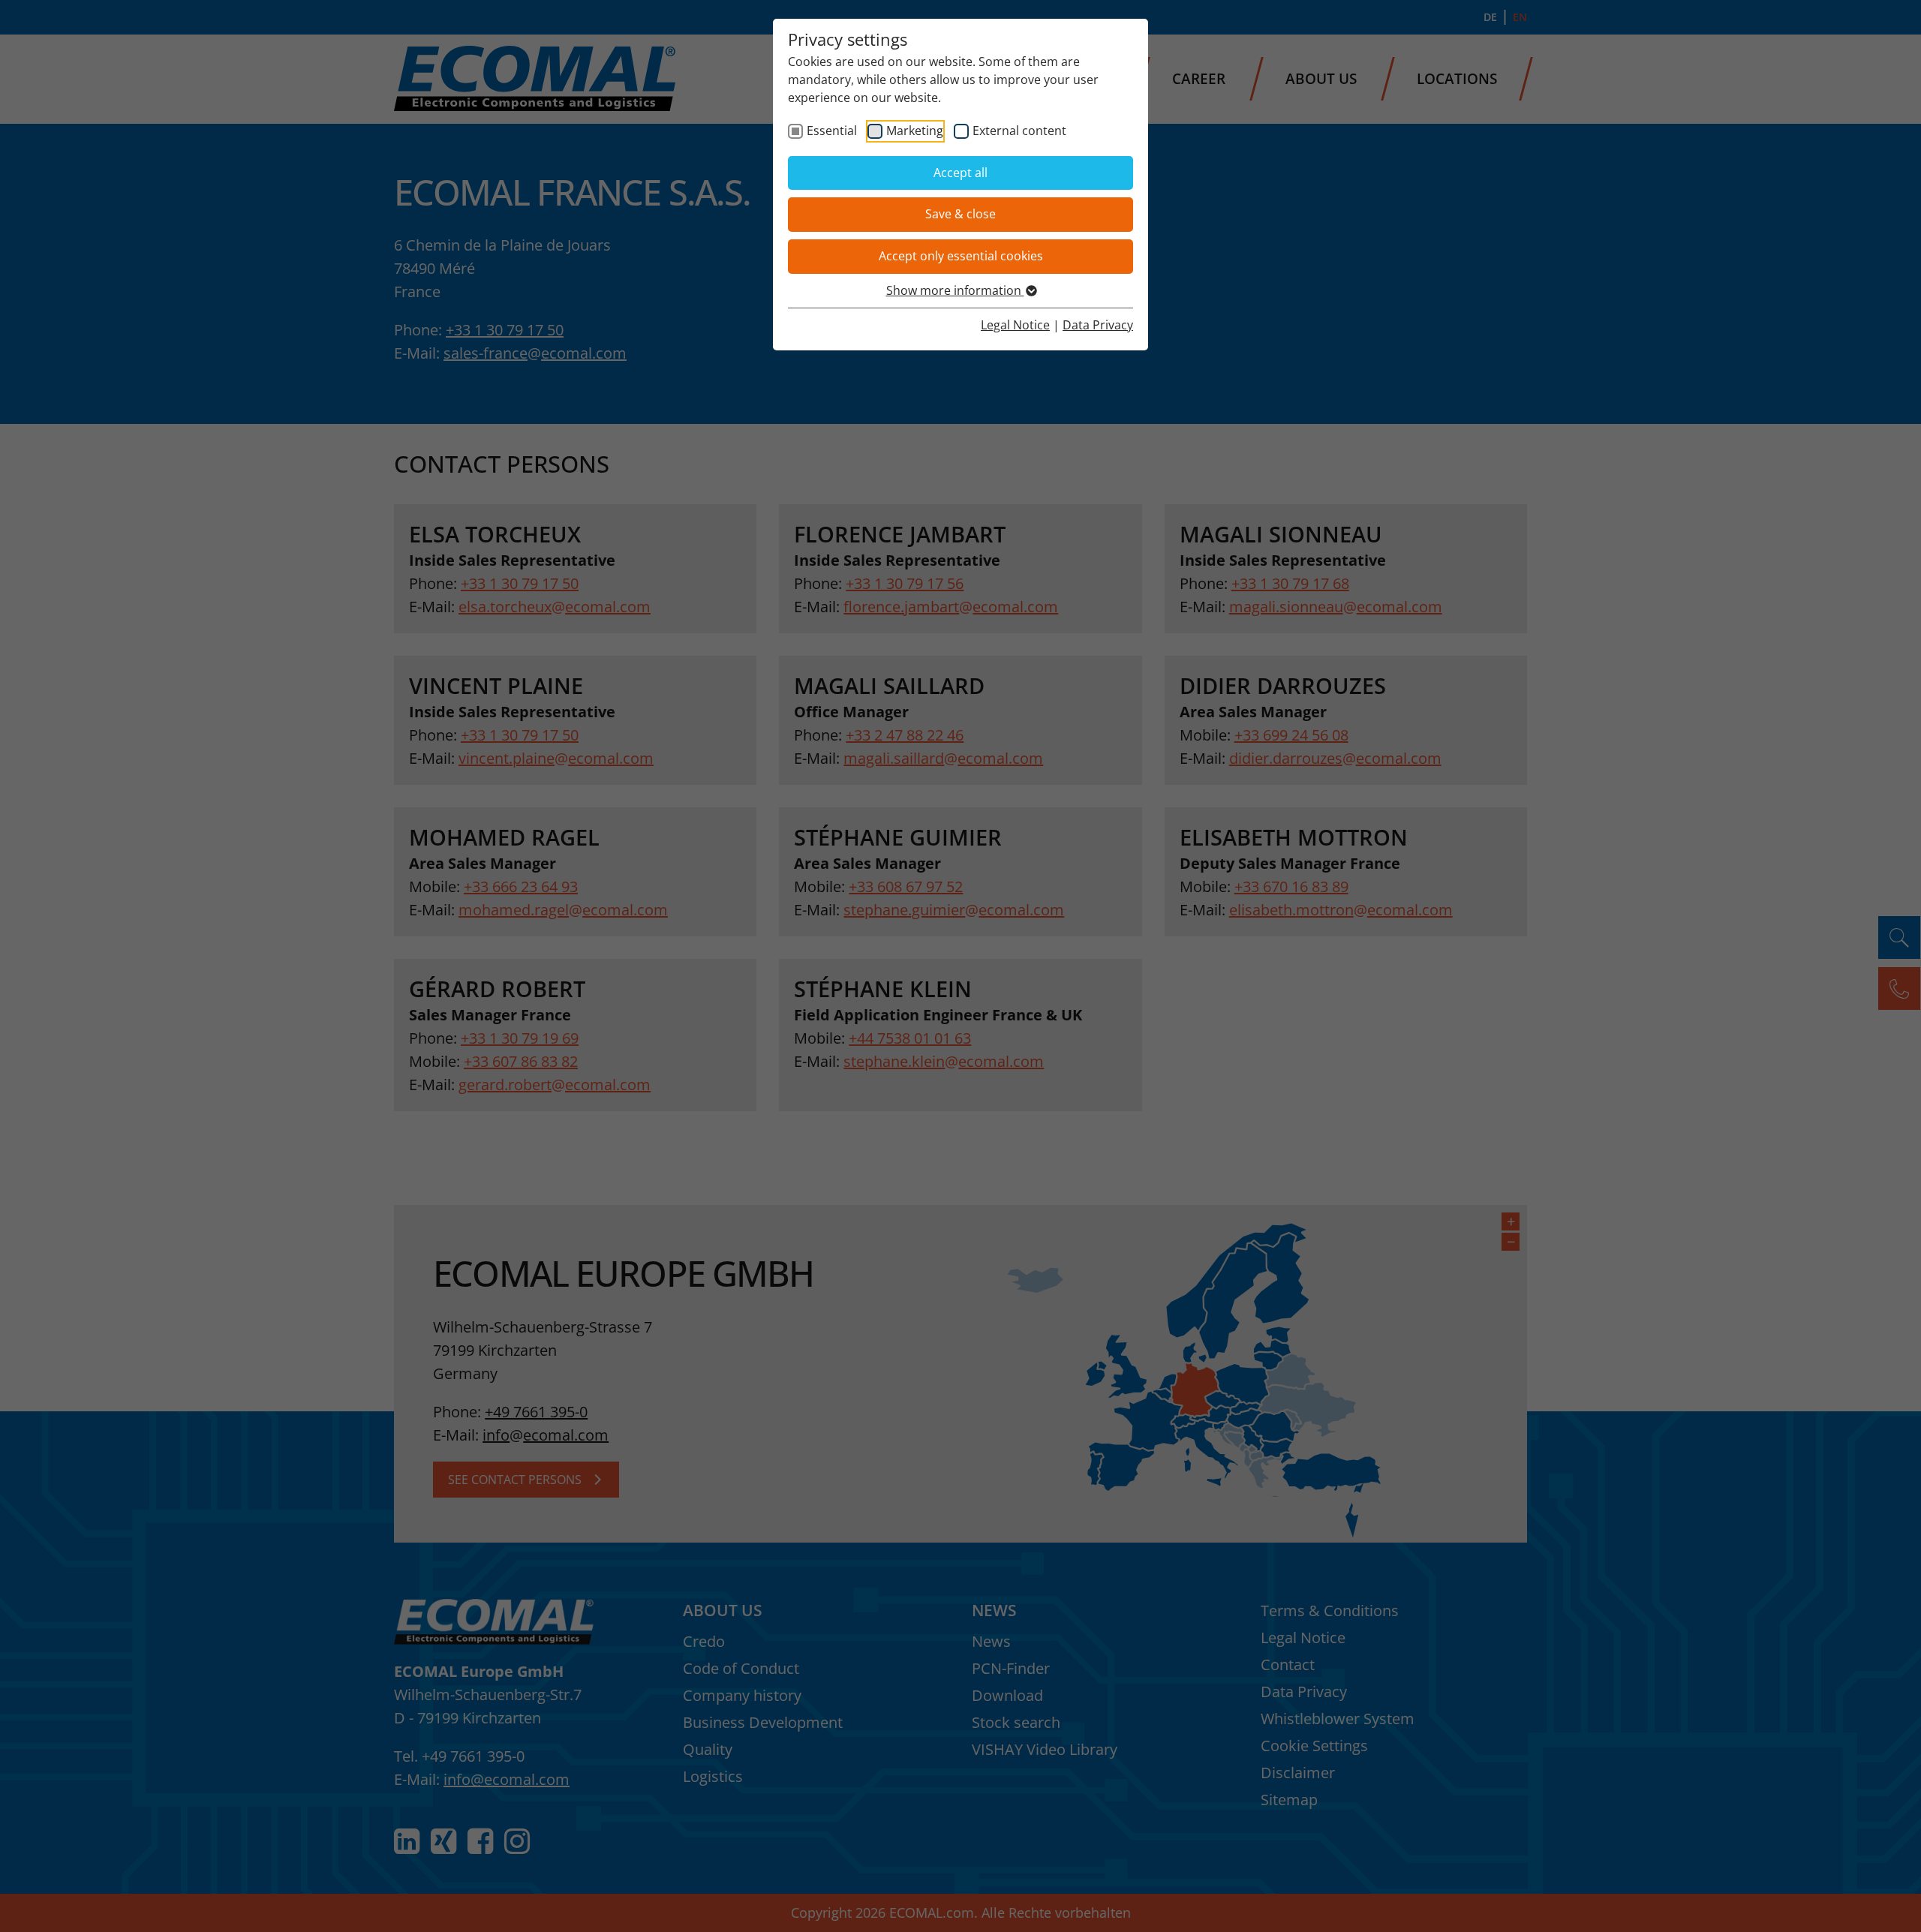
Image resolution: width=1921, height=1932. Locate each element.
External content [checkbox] (1019, 131)
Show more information (955, 290)
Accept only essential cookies (961, 256)
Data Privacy (1098, 325)
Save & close (960, 214)
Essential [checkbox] (832, 131)
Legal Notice (1015, 325)
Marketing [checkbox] (915, 131)
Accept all (960, 173)
